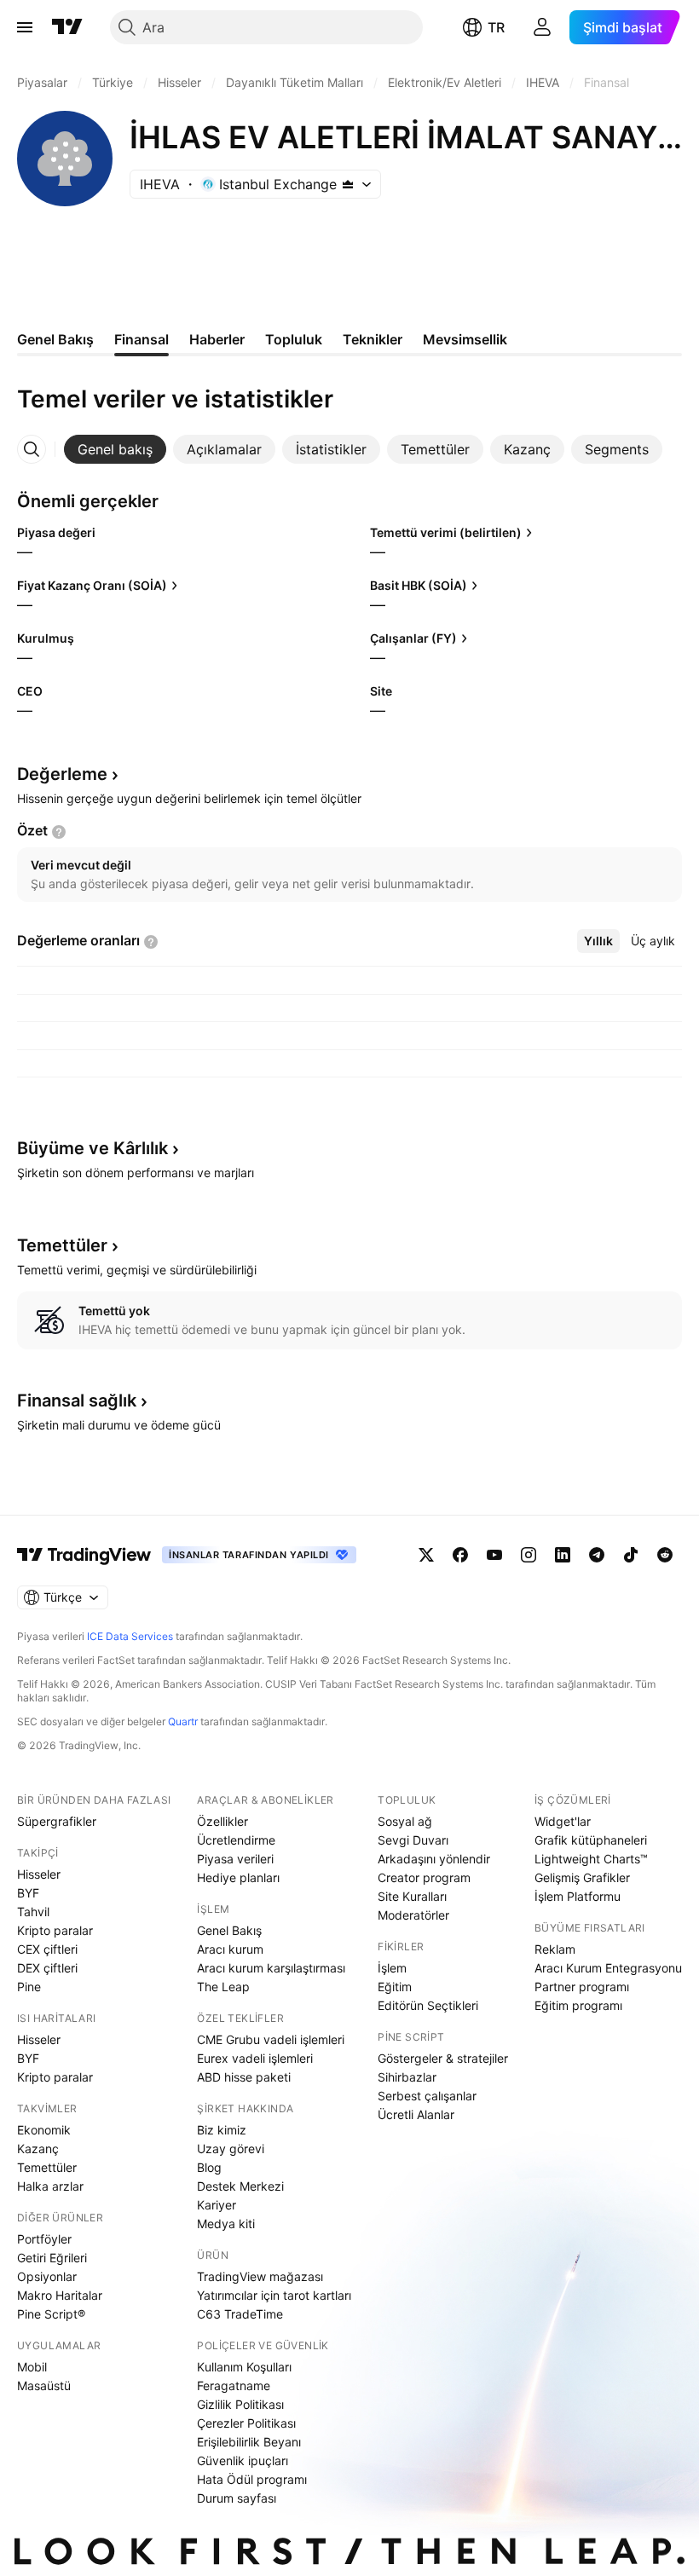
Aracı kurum (230, 1949)
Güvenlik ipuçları (243, 2460)
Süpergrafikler (57, 1821)
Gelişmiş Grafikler (582, 1877)
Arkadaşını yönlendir (434, 1859)
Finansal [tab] (142, 339)
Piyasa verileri (235, 1859)
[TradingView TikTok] (631, 1555)
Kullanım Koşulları (244, 2367)
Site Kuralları (412, 1896)
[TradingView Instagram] (529, 1555)
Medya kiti (226, 2224)
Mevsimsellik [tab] (465, 339)
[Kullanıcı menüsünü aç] (542, 27)
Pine (29, 1987)
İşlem (392, 1968)
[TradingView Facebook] (460, 1555)
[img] (348, 184)
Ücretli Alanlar (416, 2114)
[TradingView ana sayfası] (67, 27)
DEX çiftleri (47, 1968)
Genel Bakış (229, 1930)
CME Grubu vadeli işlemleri (271, 2039)
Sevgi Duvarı (413, 1840)
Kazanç (38, 2149)
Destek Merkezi (240, 2186)
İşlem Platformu (578, 1896)
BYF (28, 1893)
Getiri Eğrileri (52, 2258)
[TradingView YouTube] (494, 1555)
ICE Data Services (130, 1636)
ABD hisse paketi (244, 2077)
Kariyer (217, 2205)
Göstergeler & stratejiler (443, 2058)
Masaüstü (44, 2385)
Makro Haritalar (60, 2295)
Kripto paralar (55, 1930)
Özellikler (222, 1821)
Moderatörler (413, 1915)
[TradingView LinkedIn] (563, 1555)
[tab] (115, 449)
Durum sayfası (237, 2498)
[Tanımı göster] (59, 832)
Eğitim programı (578, 2005)
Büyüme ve (92, 1148)
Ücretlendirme (236, 1840)
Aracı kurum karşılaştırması (271, 1968)
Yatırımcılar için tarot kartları (274, 2295)
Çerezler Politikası (246, 2423)
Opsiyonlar (47, 2276)
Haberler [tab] (217, 339)
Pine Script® (51, 2314)
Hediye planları (238, 1877)
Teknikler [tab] (373, 339)
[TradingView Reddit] (665, 1555)
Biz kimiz (222, 2130)
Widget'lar (563, 1821)
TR (496, 27)
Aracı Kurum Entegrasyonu (608, 1968)
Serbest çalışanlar (427, 2096)
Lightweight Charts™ (591, 1859)
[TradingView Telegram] (597, 1555)
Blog (209, 2167)
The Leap (223, 1987)
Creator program (424, 1877)
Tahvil (33, 1912)
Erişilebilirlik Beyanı (249, 2442)
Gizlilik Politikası (240, 2404)
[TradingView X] (426, 1555)
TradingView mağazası (260, 2276)
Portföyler (44, 2239)
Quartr (183, 1721)
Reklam (555, 1949)
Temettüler (47, 2167)
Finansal (77, 1401)
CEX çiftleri (47, 1949)
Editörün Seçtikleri (428, 2005)
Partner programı (582, 1987)
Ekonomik (44, 2130)
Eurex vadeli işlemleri (255, 2058)
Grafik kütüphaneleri (591, 1840)
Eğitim (395, 1987)
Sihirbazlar (407, 2077)
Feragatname (234, 2385)
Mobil (32, 2367)
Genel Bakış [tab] (55, 339)
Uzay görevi (231, 2149)
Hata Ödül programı (252, 2479)
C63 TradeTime (240, 2314)
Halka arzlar (50, 2186)
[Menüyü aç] (25, 27)
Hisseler (39, 1874)
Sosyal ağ (405, 1821)
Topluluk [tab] (294, 339)
